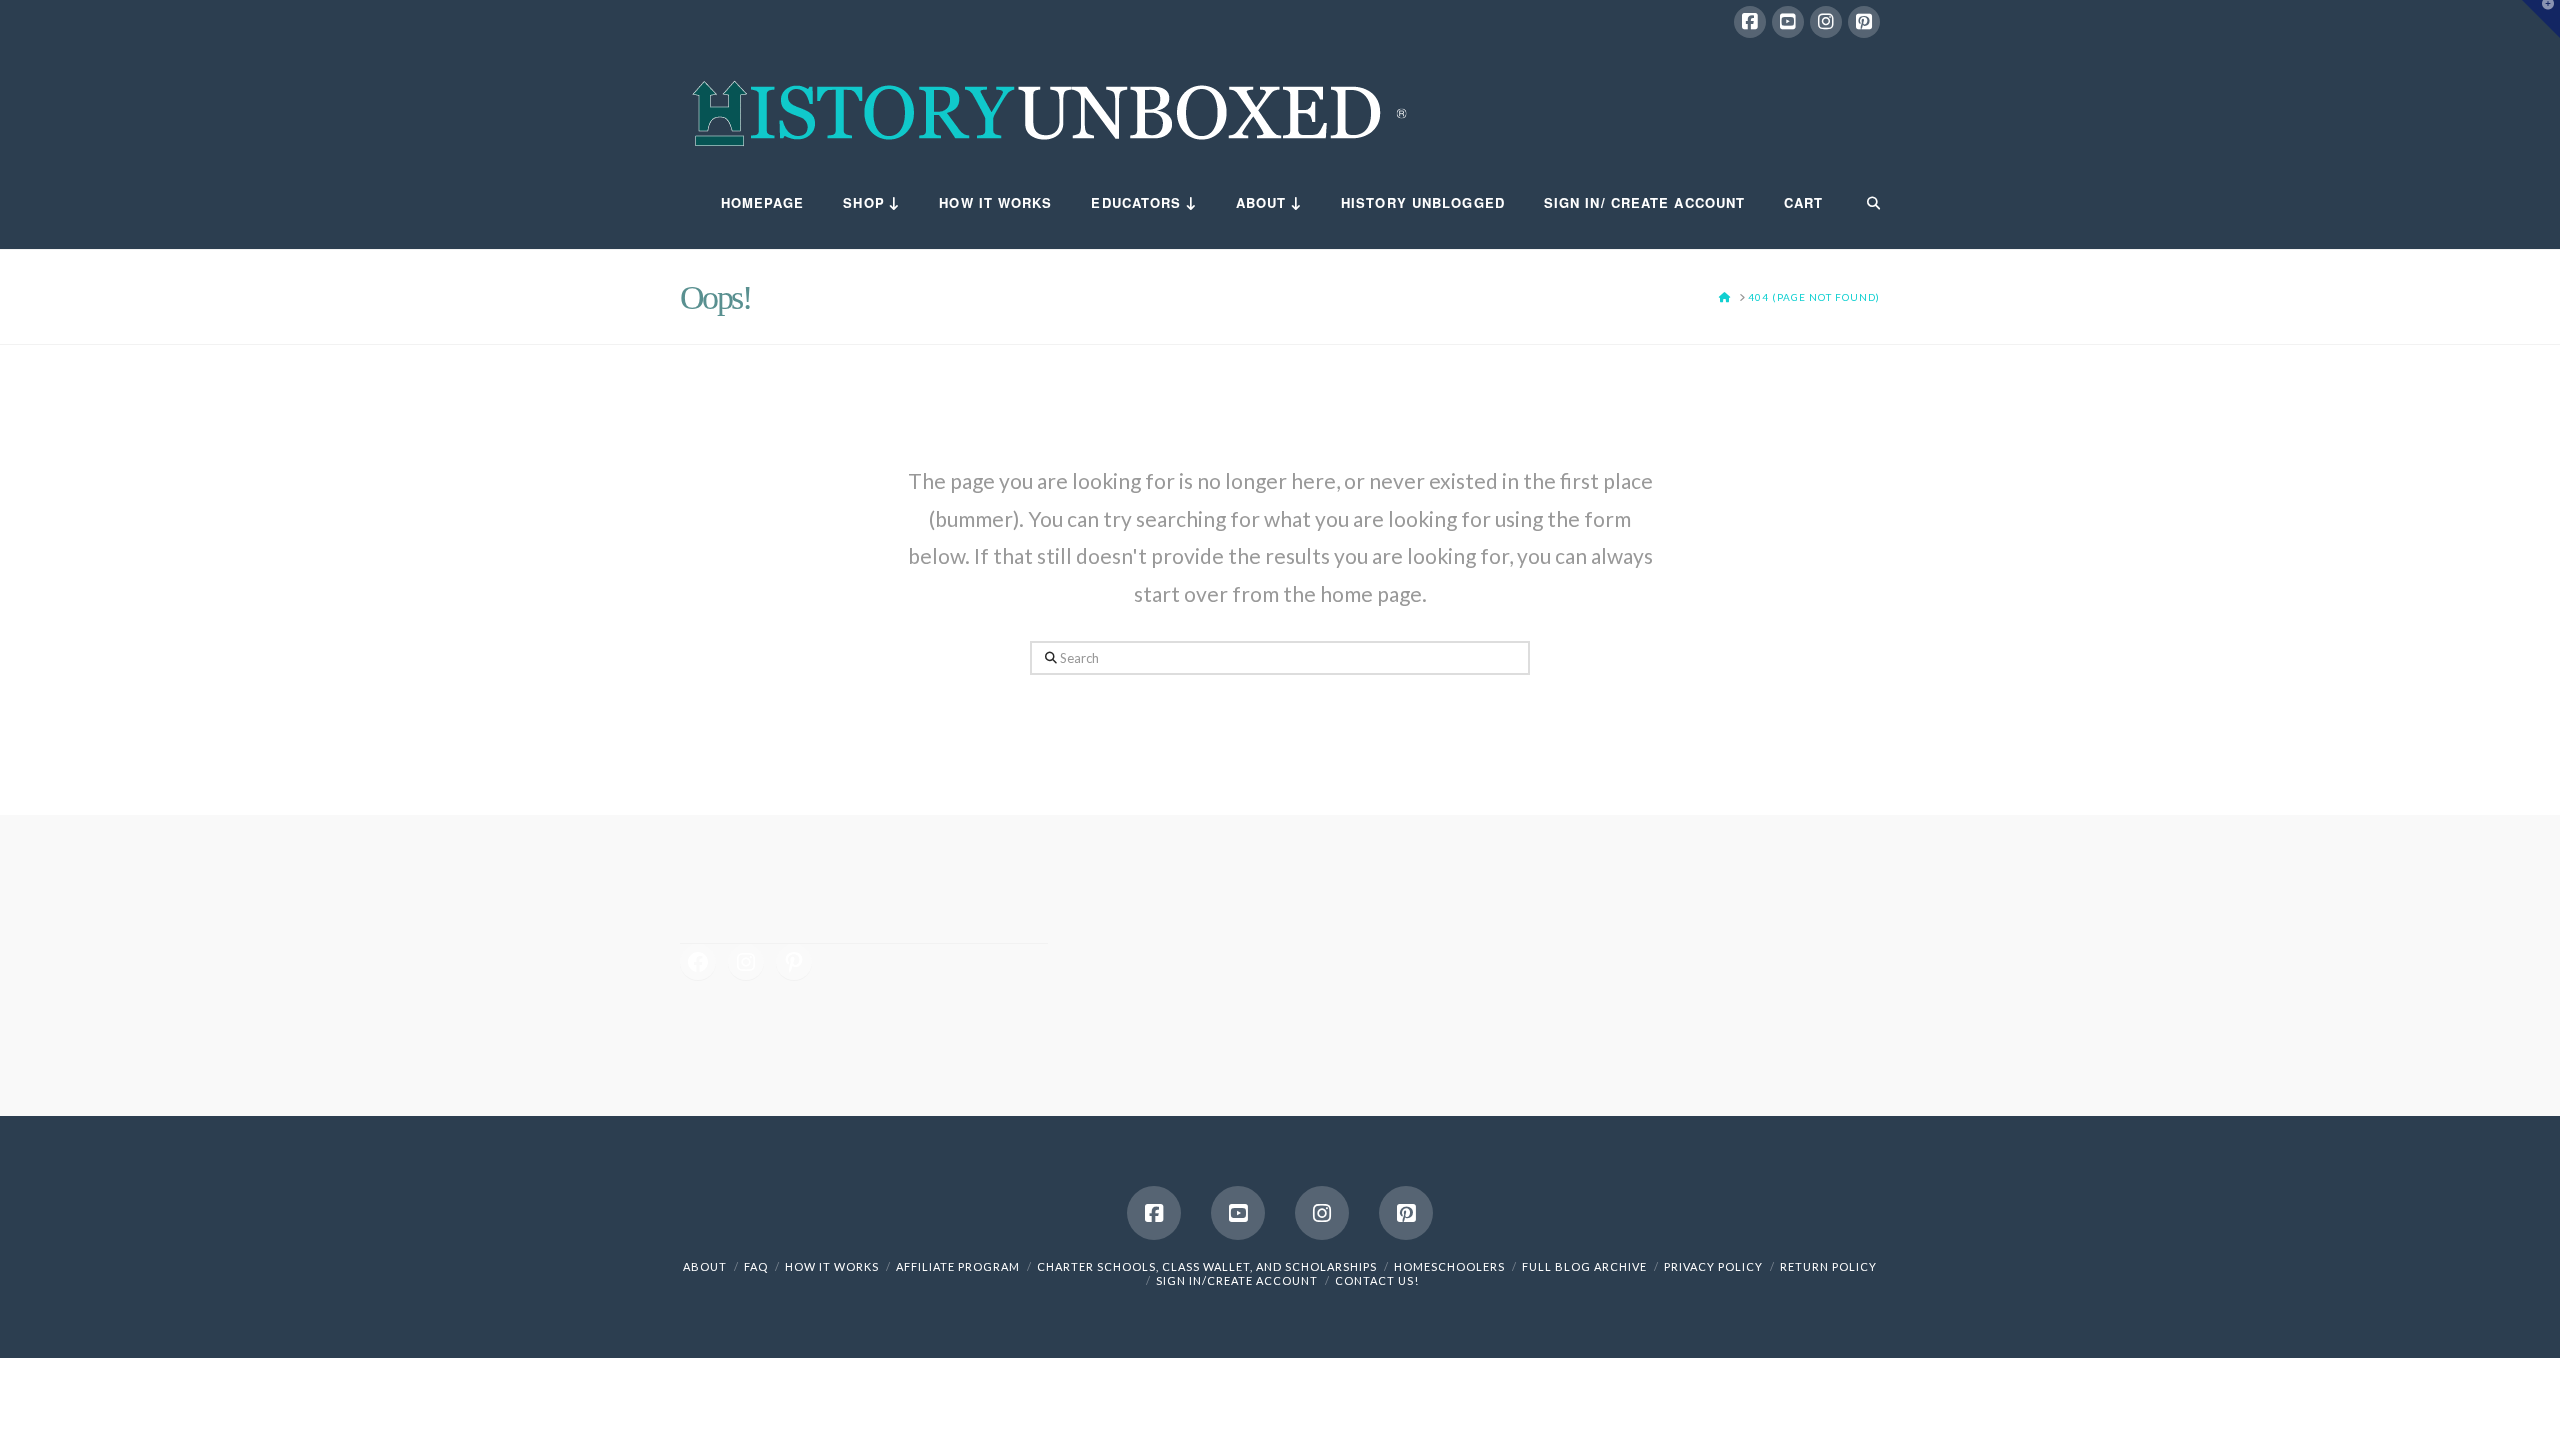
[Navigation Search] (1861, 204)
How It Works (832, 1266)
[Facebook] (1750, 22)
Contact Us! (1377, 1280)
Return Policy (1828, 1266)
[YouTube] (1788, 22)
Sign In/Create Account (1237, 1280)
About (705, 1266)
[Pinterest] (1864, 22)
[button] (2541, 19)
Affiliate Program (958, 1266)
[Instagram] (1826, 22)
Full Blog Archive (1584, 1266)
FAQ (756, 1266)
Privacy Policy (1713, 1266)
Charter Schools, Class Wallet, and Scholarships (1207, 1266)
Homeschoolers (1449, 1266)
